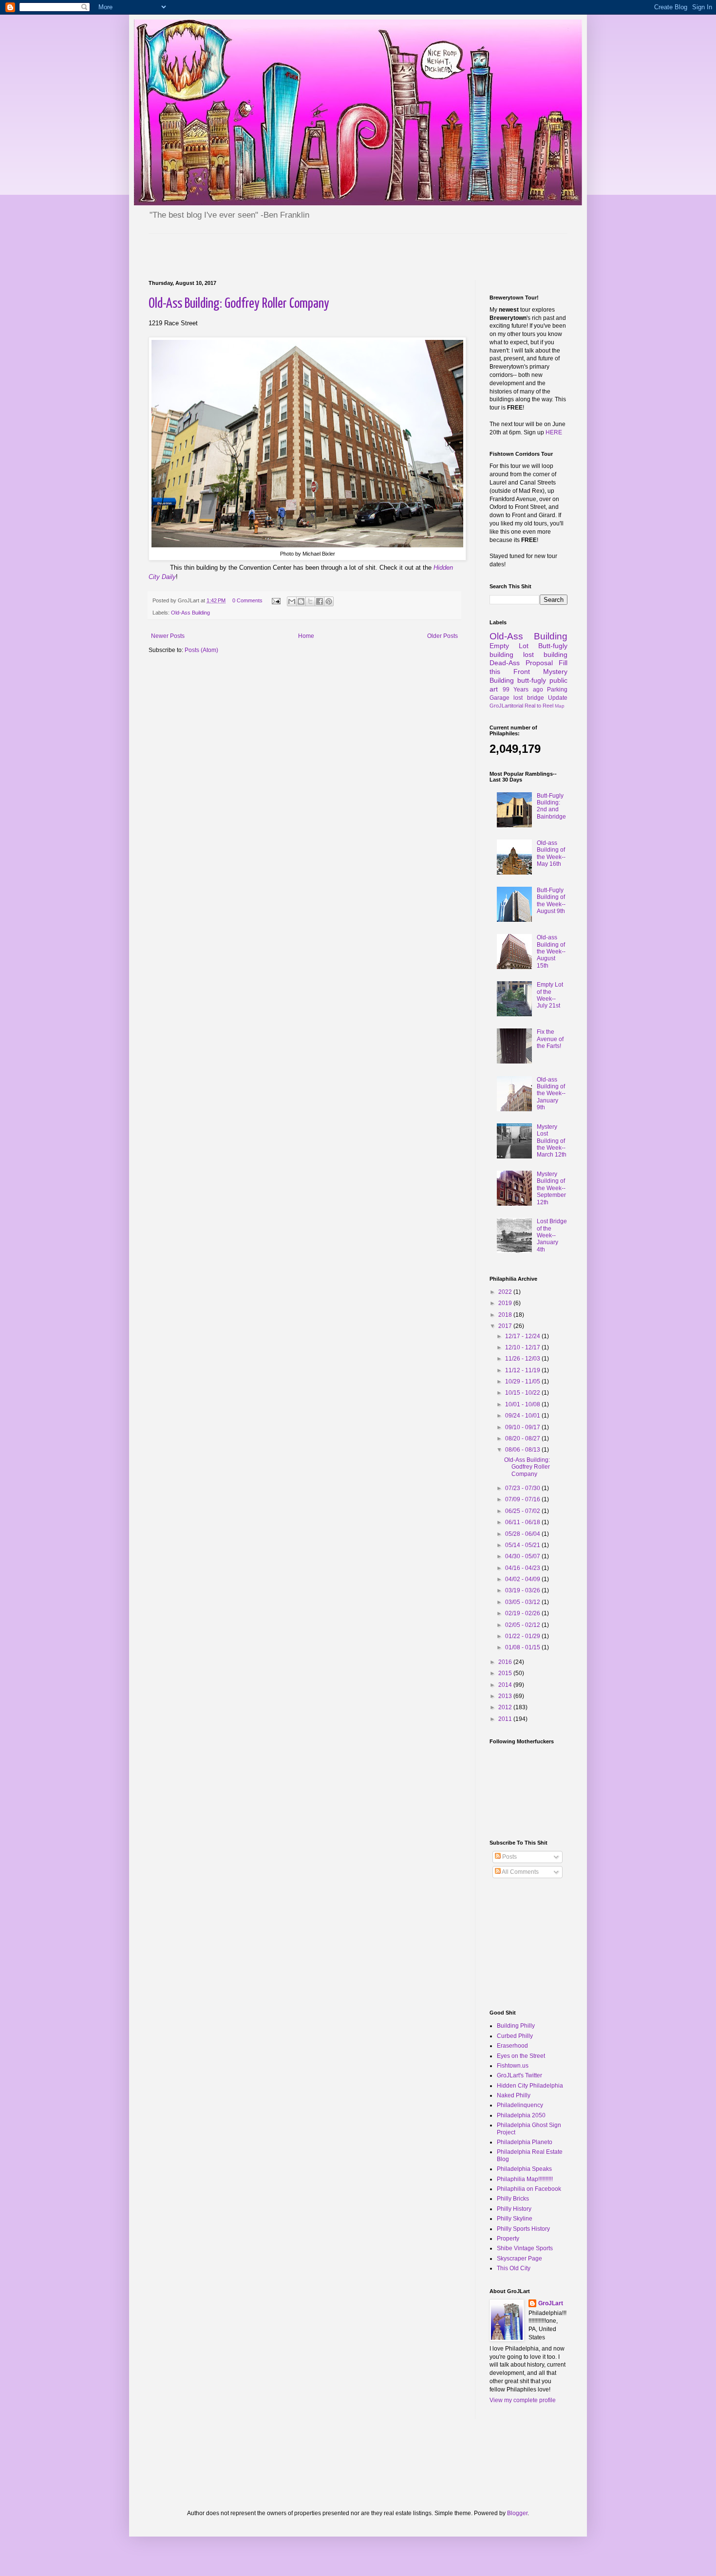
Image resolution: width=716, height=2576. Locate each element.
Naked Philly (514, 2095)
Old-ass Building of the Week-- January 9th (551, 1094)
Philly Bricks (513, 2199)
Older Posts (443, 636)
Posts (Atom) (201, 650)
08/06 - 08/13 (523, 1450)
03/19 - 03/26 (523, 1590)
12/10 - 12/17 (523, 1347)
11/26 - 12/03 (523, 1359)
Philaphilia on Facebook (529, 2189)
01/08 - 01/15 (523, 1647)
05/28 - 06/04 (523, 1534)
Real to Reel (539, 706)
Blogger (517, 2513)
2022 (506, 1292)
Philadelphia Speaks (524, 2169)
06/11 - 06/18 (523, 1522)
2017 (506, 1326)
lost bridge (528, 698)
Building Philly (516, 2026)
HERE (554, 432)
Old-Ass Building (190, 613)
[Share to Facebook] (320, 601)
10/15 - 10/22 (523, 1393)
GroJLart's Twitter (519, 2075)
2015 (506, 1673)
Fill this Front (528, 667)
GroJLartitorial (506, 706)
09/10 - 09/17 (523, 1427)
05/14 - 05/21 (523, 1545)
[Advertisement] (263, 248)
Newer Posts (168, 636)
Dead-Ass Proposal (521, 663)
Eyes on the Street (521, 2056)
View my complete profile (523, 2400)
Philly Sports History (523, 2229)
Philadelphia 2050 (521, 2115)
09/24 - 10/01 (523, 1416)
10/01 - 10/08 (523, 1404)
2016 (506, 1662)
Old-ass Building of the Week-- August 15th (551, 952)
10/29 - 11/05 (523, 1381)
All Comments (520, 1872)
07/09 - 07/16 (523, 1499)
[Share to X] (310, 601)
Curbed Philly (515, 2036)
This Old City (514, 2268)
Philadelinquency (520, 2105)
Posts (509, 1857)
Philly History (514, 2209)
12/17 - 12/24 (523, 1336)
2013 (506, 1696)
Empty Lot (509, 646)
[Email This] (292, 601)
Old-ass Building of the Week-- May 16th (551, 853)
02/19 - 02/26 (523, 1613)
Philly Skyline (515, 2219)
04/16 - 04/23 (523, 1568)
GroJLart (551, 2303)
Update (558, 698)
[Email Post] (276, 600)
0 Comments (247, 600)
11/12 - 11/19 (523, 1370)
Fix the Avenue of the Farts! (550, 1039)
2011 (506, 1719)
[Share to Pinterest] (329, 601)
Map (560, 706)
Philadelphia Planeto (525, 2142)
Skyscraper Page (519, 2259)
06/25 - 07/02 (523, 1511)
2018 (506, 1315)
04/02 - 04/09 (523, 1579)
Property (508, 2239)
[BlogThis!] (301, 601)
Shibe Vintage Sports (525, 2248)
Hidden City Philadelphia (530, 2086)
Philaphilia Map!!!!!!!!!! (525, 2179)
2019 (506, 1303)
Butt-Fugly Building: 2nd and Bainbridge (551, 806)
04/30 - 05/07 (523, 1556)
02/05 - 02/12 (523, 1625)
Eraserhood (512, 2046)
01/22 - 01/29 (523, 1636)
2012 (506, 1707)
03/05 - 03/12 (523, 1602)
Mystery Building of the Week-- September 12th (551, 1188)
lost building (545, 654)
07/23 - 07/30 (523, 1488)
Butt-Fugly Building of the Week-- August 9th (551, 901)
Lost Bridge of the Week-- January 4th (552, 1235)
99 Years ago (523, 690)
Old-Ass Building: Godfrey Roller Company (239, 304)
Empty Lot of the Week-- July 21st (550, 995)
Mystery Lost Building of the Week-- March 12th (552, 1141)
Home (306, 636)
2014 (506, 1685)
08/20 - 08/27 (523, 1438)
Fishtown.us (513, 2066)
